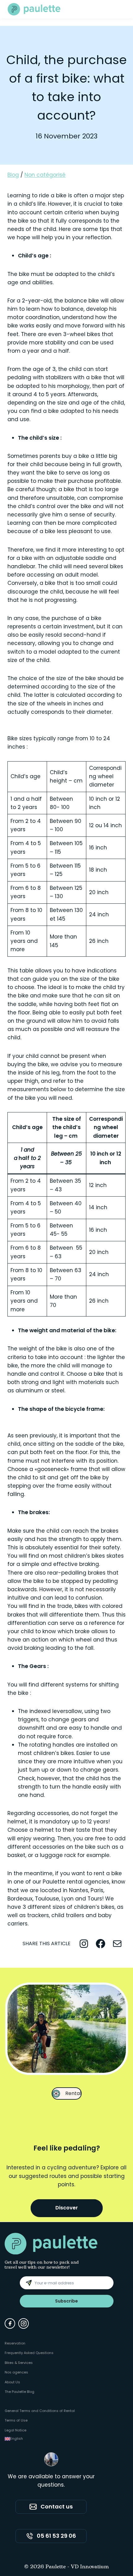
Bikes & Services (19, 2363)
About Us (12, 2382)
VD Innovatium (90, 2567)
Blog (13, 175)
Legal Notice (15, 2430)
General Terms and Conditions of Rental (40, 2411)
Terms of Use (16, 2420)
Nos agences (16, 2372)
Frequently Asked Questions (29, 2353)
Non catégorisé (45, 175)
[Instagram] (24, 2323)
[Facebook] (10, 2323)
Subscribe (66, 2301)
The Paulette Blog (19, 2392)
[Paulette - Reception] (34, 9)
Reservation (15, 2343)
